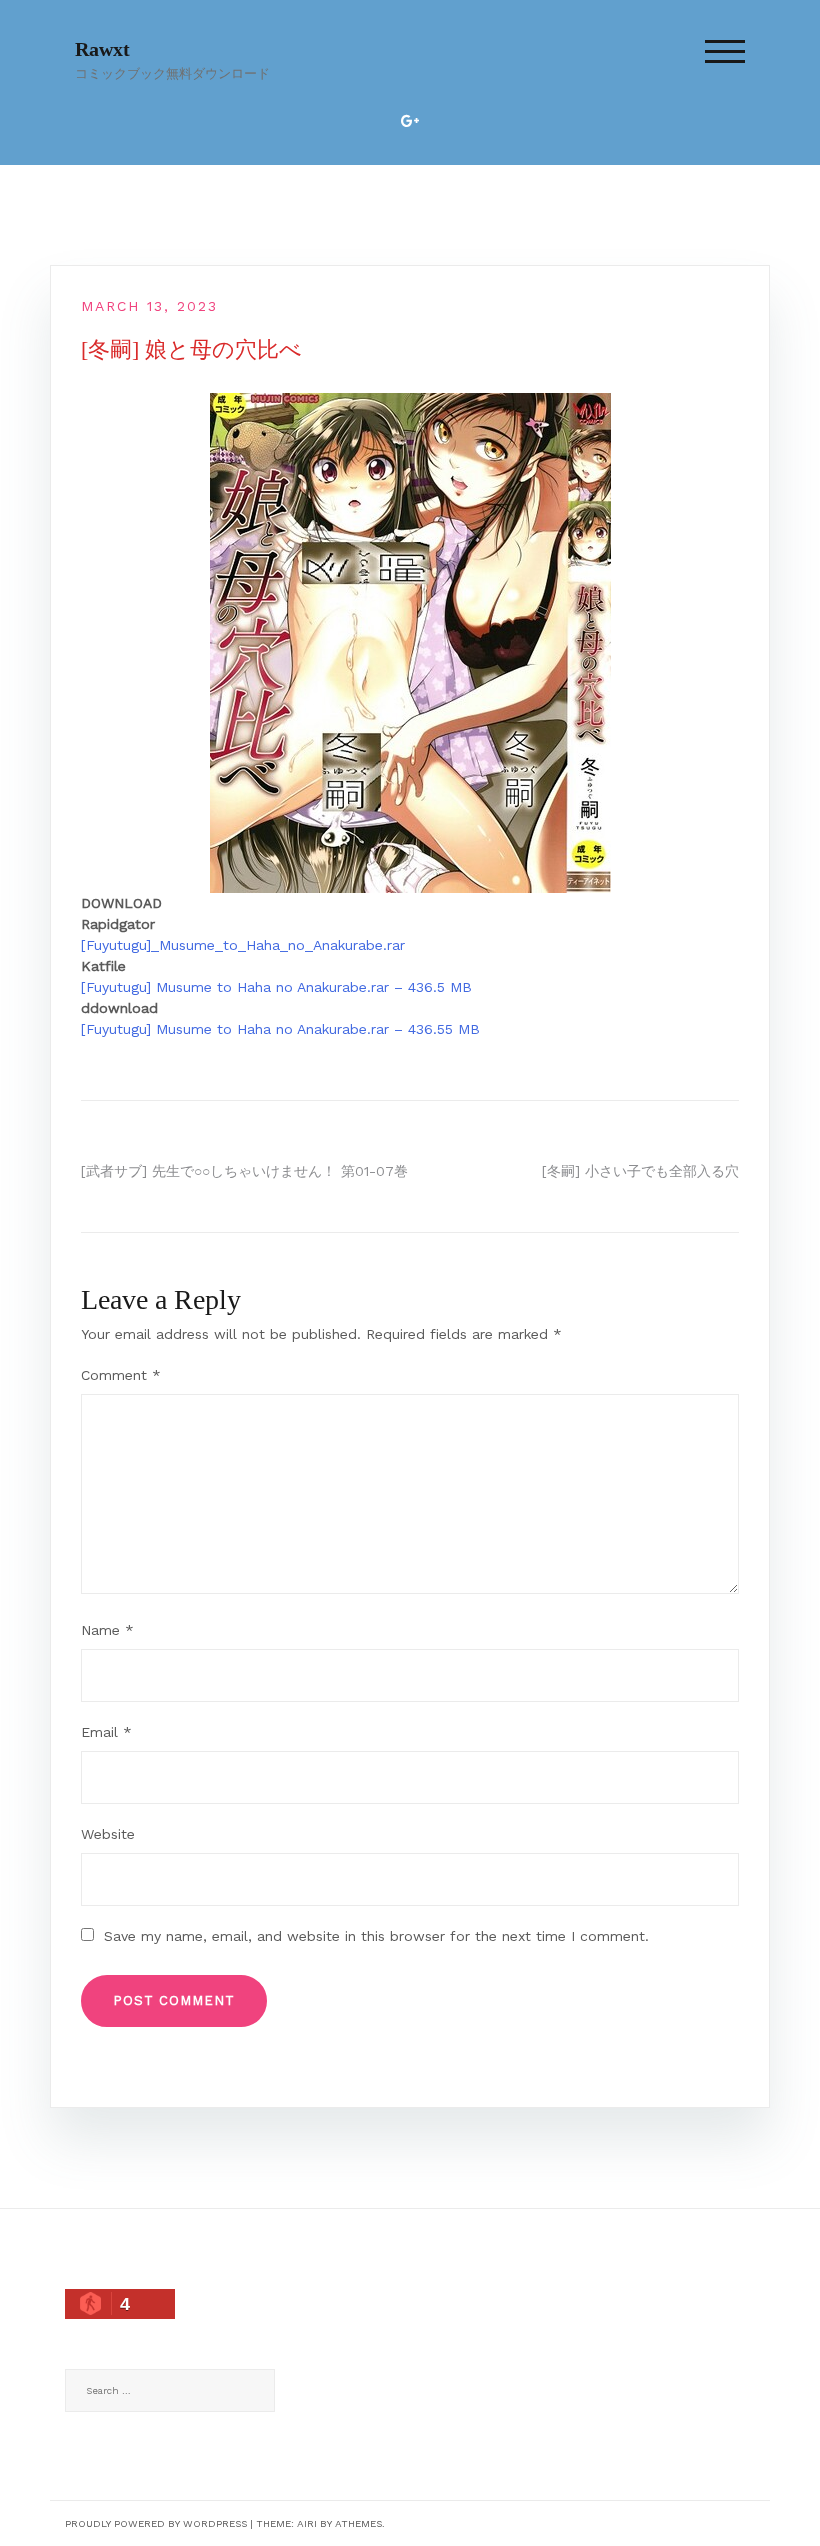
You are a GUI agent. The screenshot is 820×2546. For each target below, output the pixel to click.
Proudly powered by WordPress (156, 2523)
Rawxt (102, 49)
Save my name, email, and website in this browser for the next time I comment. (376, 1936)
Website (108, 1834)
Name (107, 1630)
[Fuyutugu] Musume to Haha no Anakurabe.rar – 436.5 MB (276, 987)
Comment (121, 1375)
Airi (307, 2523)
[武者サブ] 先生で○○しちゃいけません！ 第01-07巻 (244, 1171)
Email (106, 1732)
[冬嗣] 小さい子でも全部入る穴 (640, 1171)
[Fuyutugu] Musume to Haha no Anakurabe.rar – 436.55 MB (280, 1029)
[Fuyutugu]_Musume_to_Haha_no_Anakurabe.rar (243, 945)
